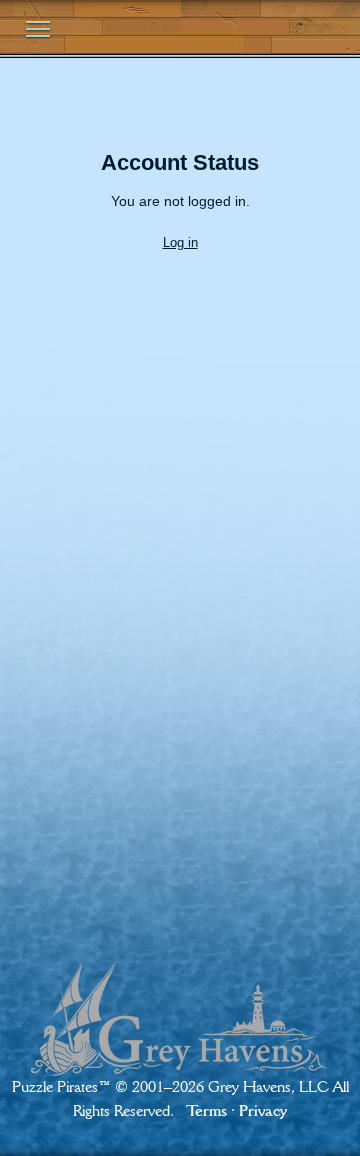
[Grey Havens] (180, 1002)
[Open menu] (38, 29)
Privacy (263, 1110)
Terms (206, 1110)
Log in (180, 242)
